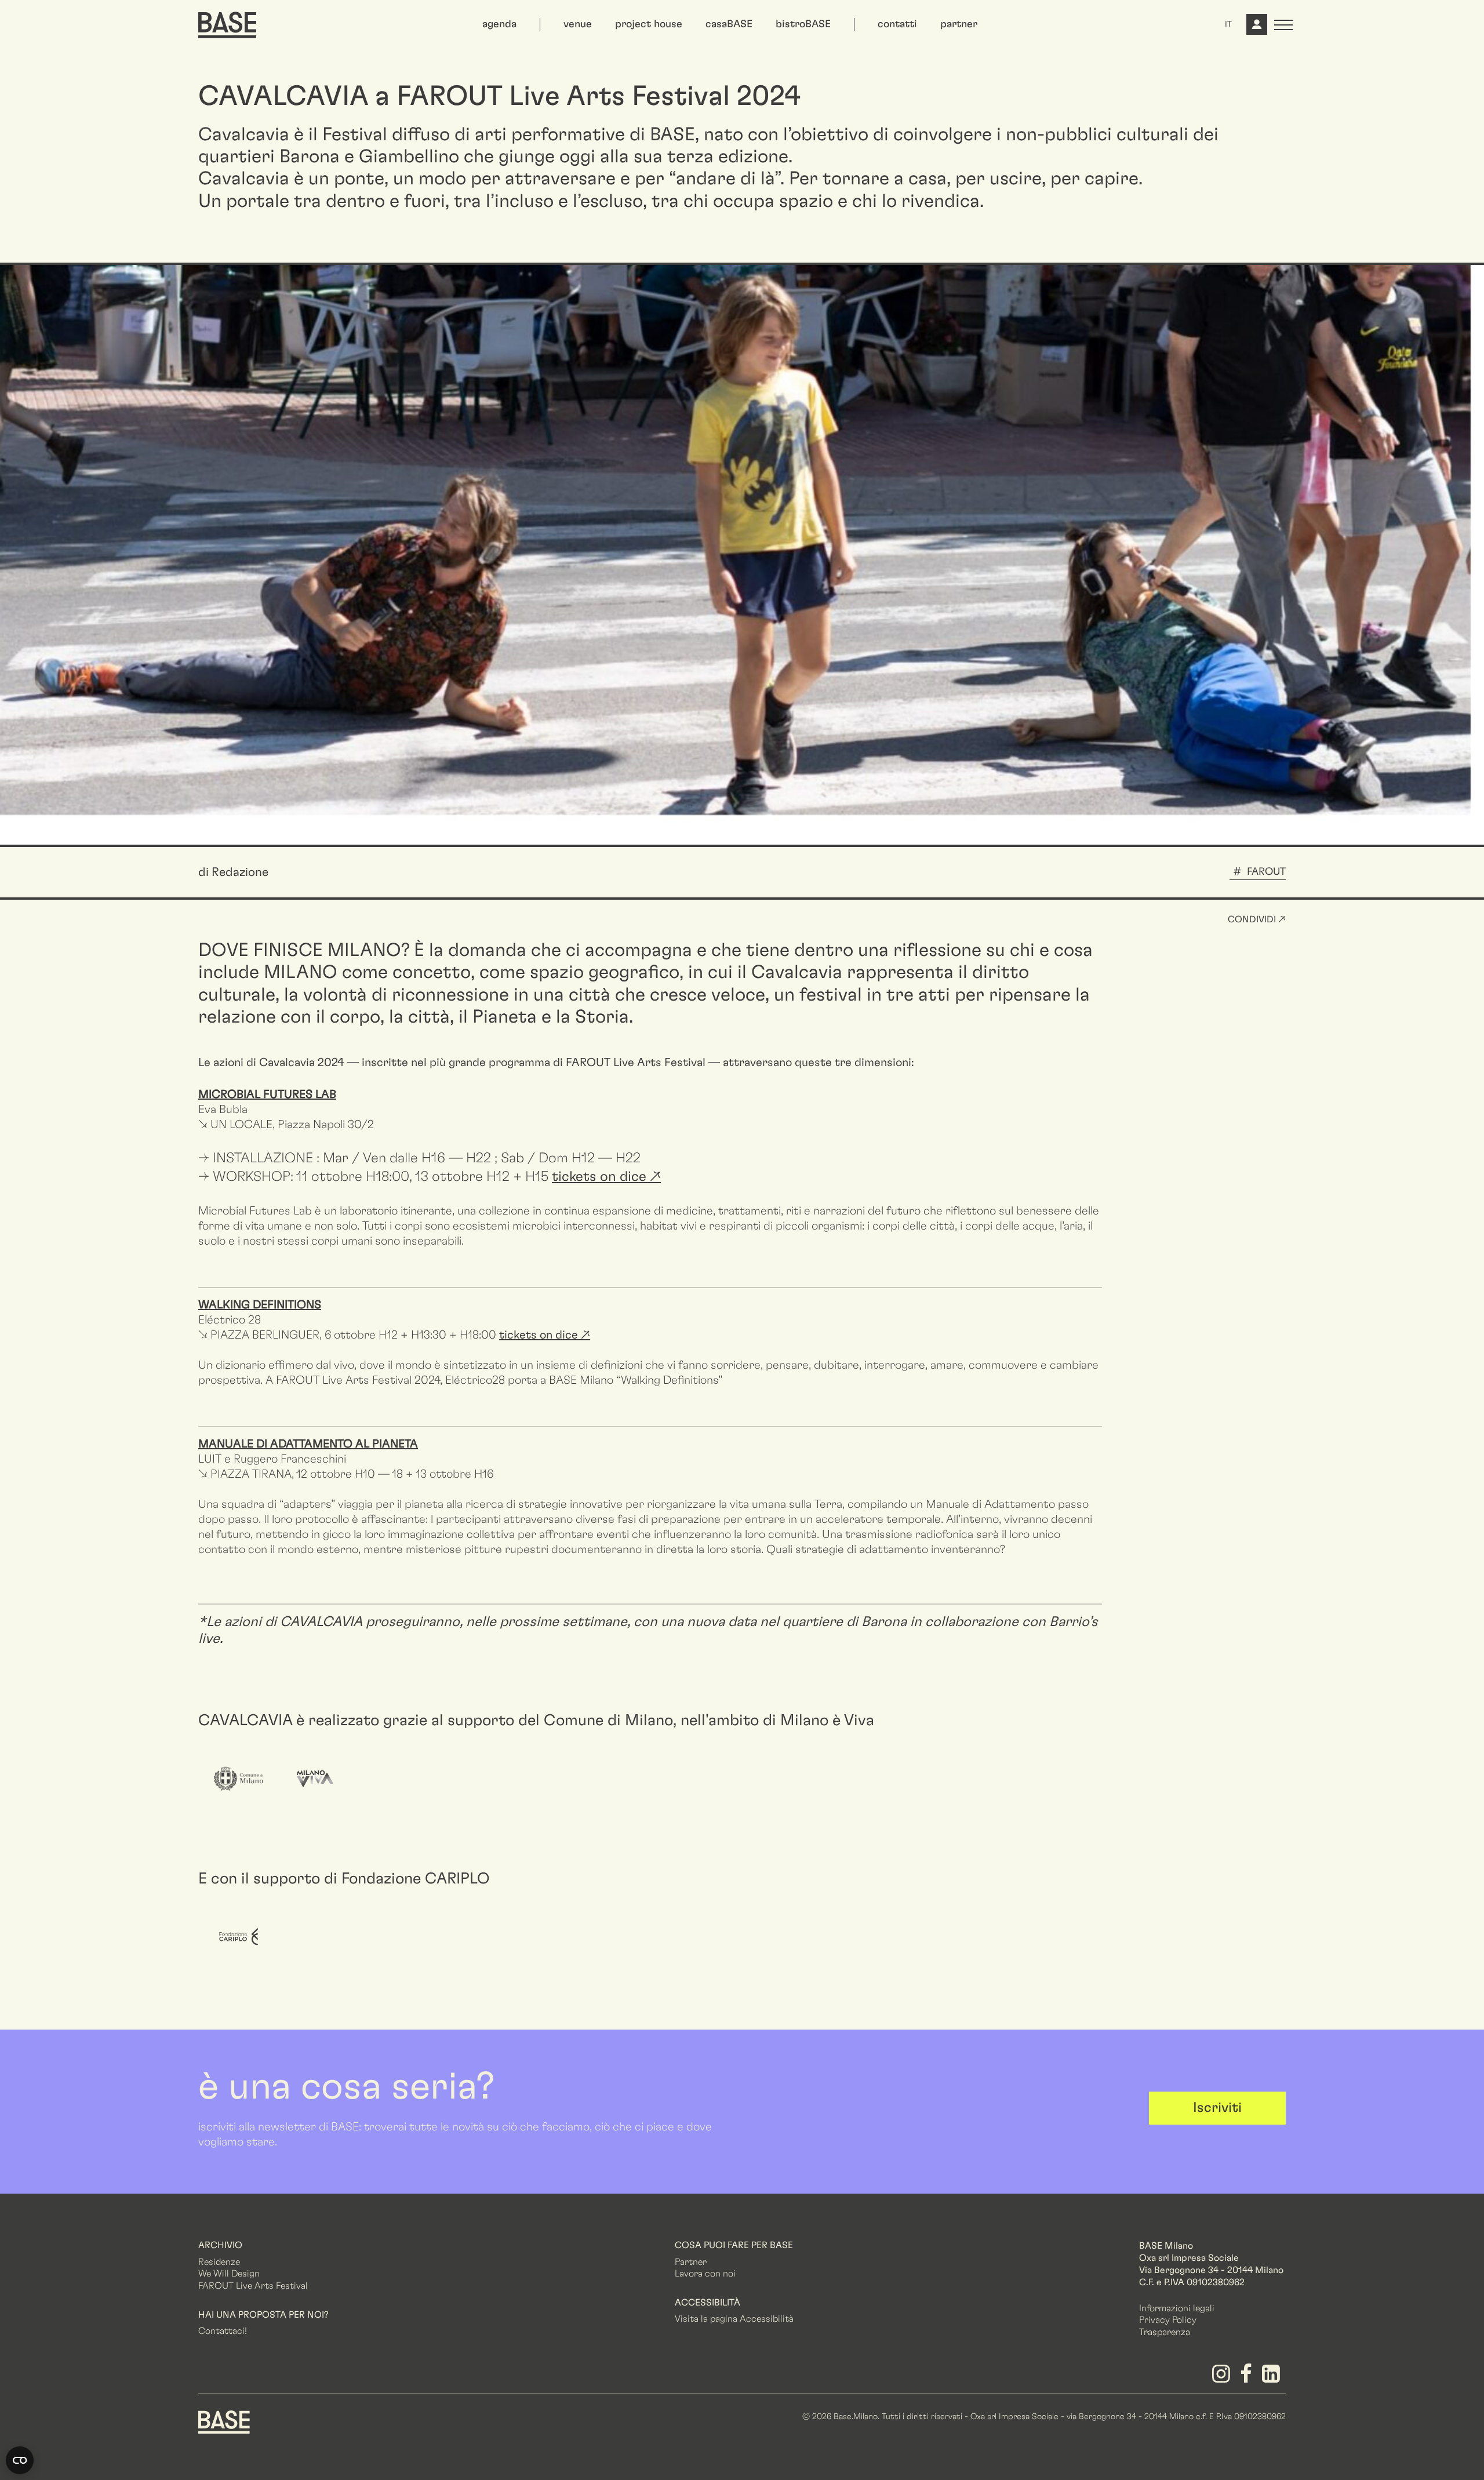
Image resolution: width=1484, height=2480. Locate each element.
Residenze (219, 2262)
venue (578, 24)
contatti (897, 24)
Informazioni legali (1177, 2308)
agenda (499, 24)
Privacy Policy (1168, 2320)
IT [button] (1228, 24)
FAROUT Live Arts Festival (636, 1063)
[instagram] (1223, 2378)
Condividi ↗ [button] (1257, 919)
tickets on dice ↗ (545, 1335)
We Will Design (229, 2274)
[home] (227, 25)
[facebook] (1248, 2378)
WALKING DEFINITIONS (260, 1305)
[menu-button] (1283, 25)
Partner (691, 2262)
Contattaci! (223, 2331)
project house (649, 24)
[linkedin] (1273, 2378)
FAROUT (1266, 872)
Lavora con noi (705, 2274)
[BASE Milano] (224, 2421)
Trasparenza (1165, 2332)
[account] (1256, 29)
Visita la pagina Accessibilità (734, 2319)
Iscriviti (1217, 2108)
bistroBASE (803, 24)
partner (959, 24)
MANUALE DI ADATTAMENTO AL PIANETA (308, 1444)
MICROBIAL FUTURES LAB (267, 1094)
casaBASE (729, 24)
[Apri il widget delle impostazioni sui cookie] (20, 2460)
